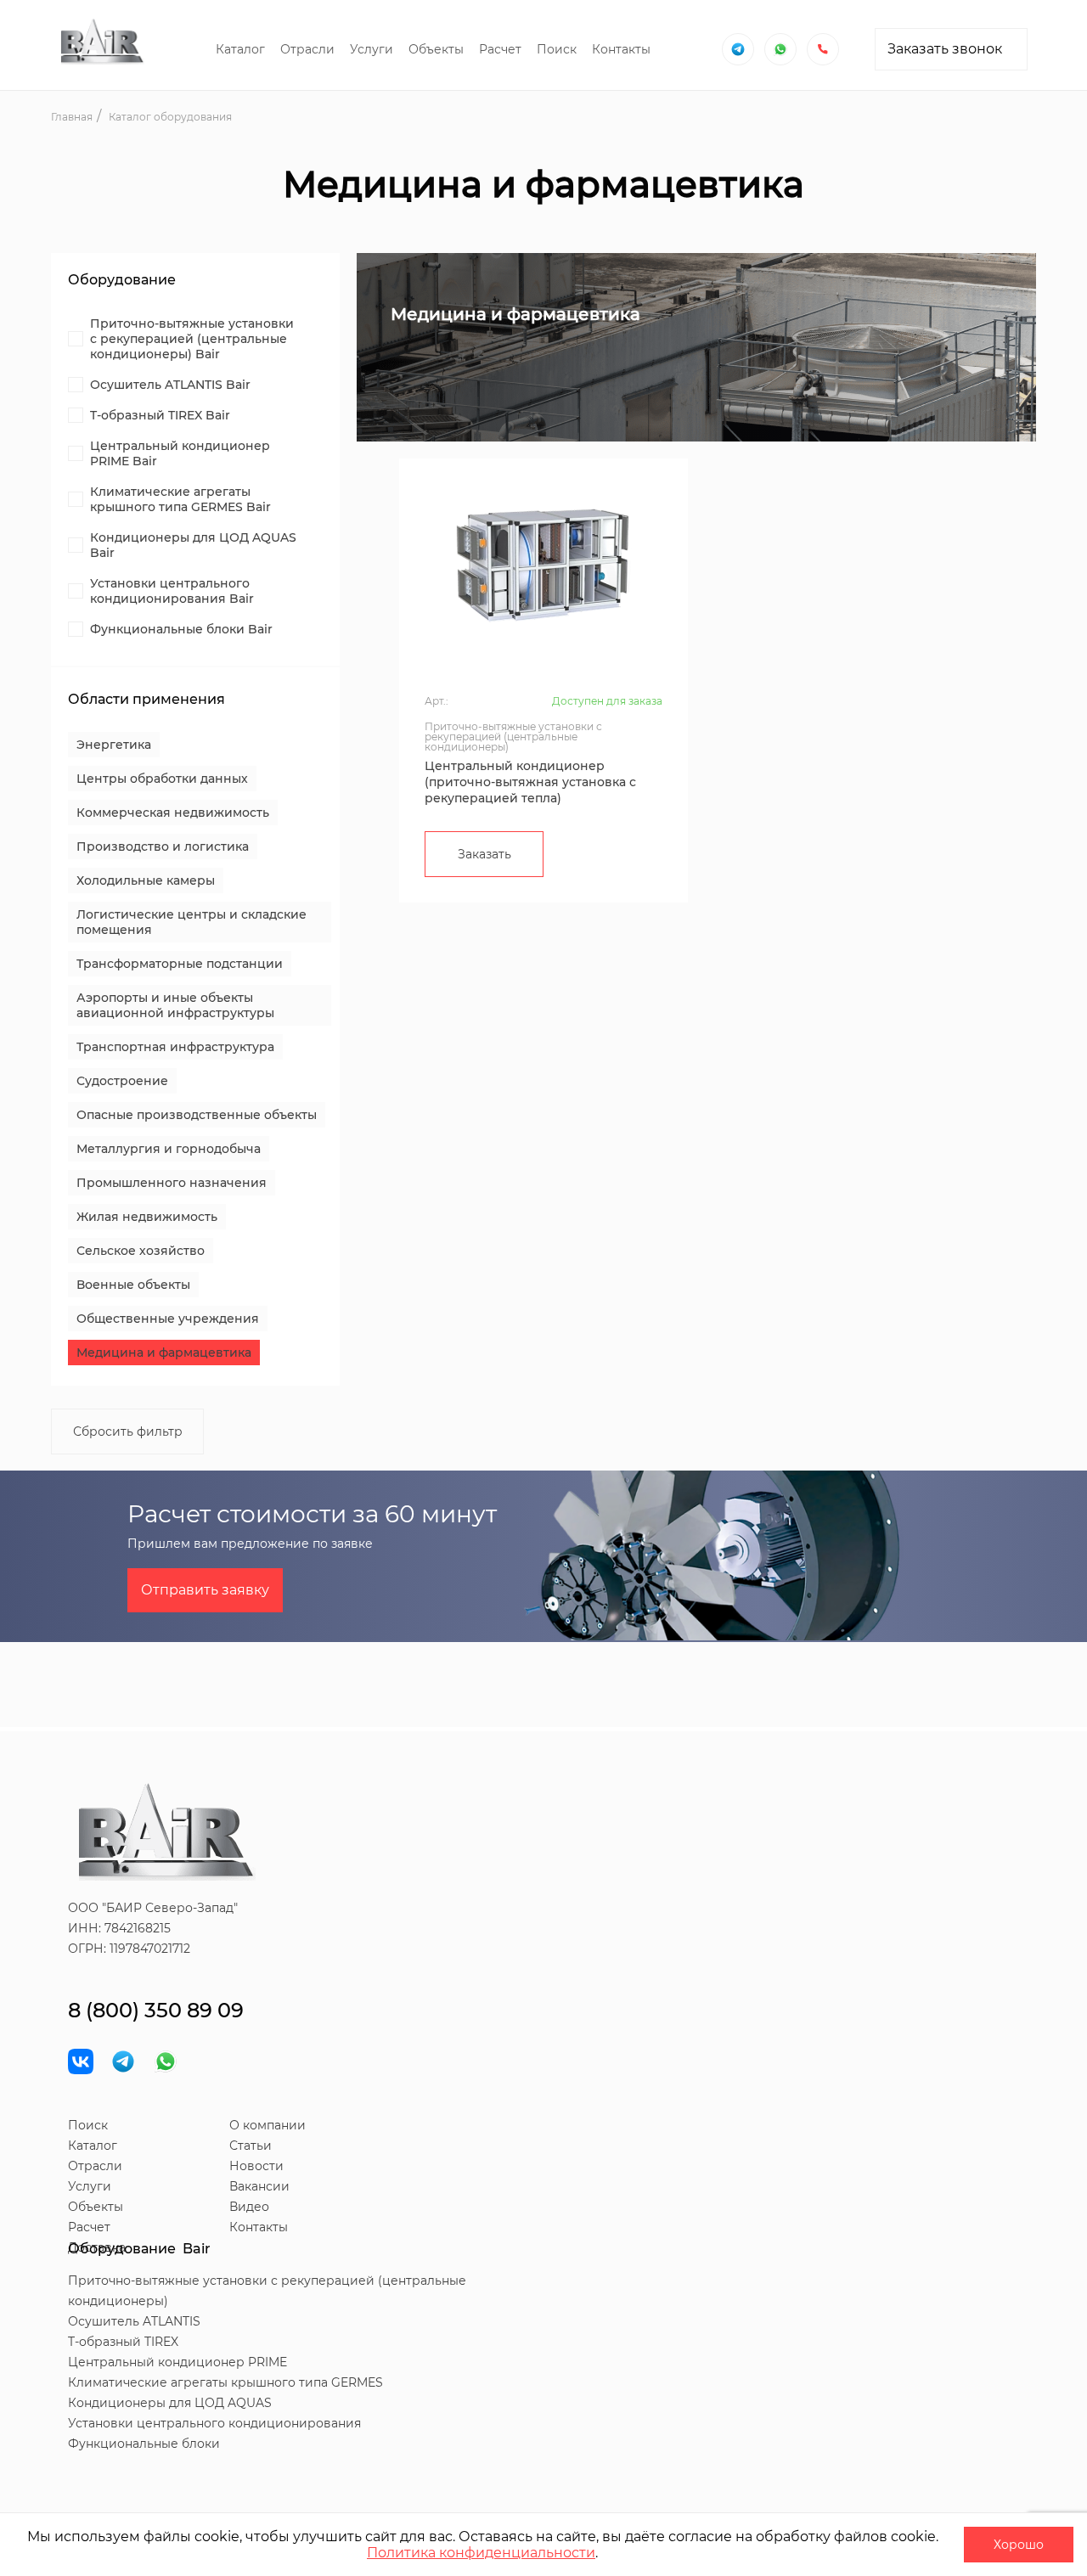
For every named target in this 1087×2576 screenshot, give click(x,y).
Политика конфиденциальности (481, 2553)
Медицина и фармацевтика (164, 1353)
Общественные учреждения (168, 1319)
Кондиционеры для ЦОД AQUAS (170, 2403)
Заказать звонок (945, 49)
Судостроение (122, 1081)
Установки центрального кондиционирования (214, 2423)
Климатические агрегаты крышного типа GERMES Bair (180, 499)
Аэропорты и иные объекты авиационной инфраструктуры (175, 1005)
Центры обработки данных (162, 779)
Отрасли (307, 49)
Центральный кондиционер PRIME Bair (180, 453)
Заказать (484, 854)
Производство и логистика (163, 846)
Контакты (621, 49)
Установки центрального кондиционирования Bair (172, 591)
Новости (256, 2166)
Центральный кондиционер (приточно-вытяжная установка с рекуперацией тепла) (530, 782)
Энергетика (114, 745)
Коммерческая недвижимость (173, 813)
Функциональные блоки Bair (181, 629)
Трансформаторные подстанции (180, 964)
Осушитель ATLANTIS (134, 2321)
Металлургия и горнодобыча (169, 1149)
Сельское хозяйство (141, 1251)
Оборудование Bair (139, 2249)
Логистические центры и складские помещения (191, 922)
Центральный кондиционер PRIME (177, 2362)
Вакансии (259, 2186)
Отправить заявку (205, 1590)
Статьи (251, 2146)
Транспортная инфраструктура (175, 1047)
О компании (268, 2125)
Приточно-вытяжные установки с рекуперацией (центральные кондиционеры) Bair (192, 339)
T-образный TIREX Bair (160, 415)
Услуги (372, 49)
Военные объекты (133, 1285)
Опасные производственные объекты (197, 1115)
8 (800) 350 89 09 (156, 2010)
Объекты (436, 49)
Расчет (500, 49)
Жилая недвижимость (147, 1217)
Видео (249, 2207)
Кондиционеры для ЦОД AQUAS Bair (193, 545)
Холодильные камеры (146, 880)
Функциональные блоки (144, 2444)
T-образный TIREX (123, 2342)
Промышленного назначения (172, 1183)
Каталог (240, 49)
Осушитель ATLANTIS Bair (170, 385)
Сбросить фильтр (128, 1431)
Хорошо (1019, 2545)
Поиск (557, 49)
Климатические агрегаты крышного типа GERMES (225, 2382)
